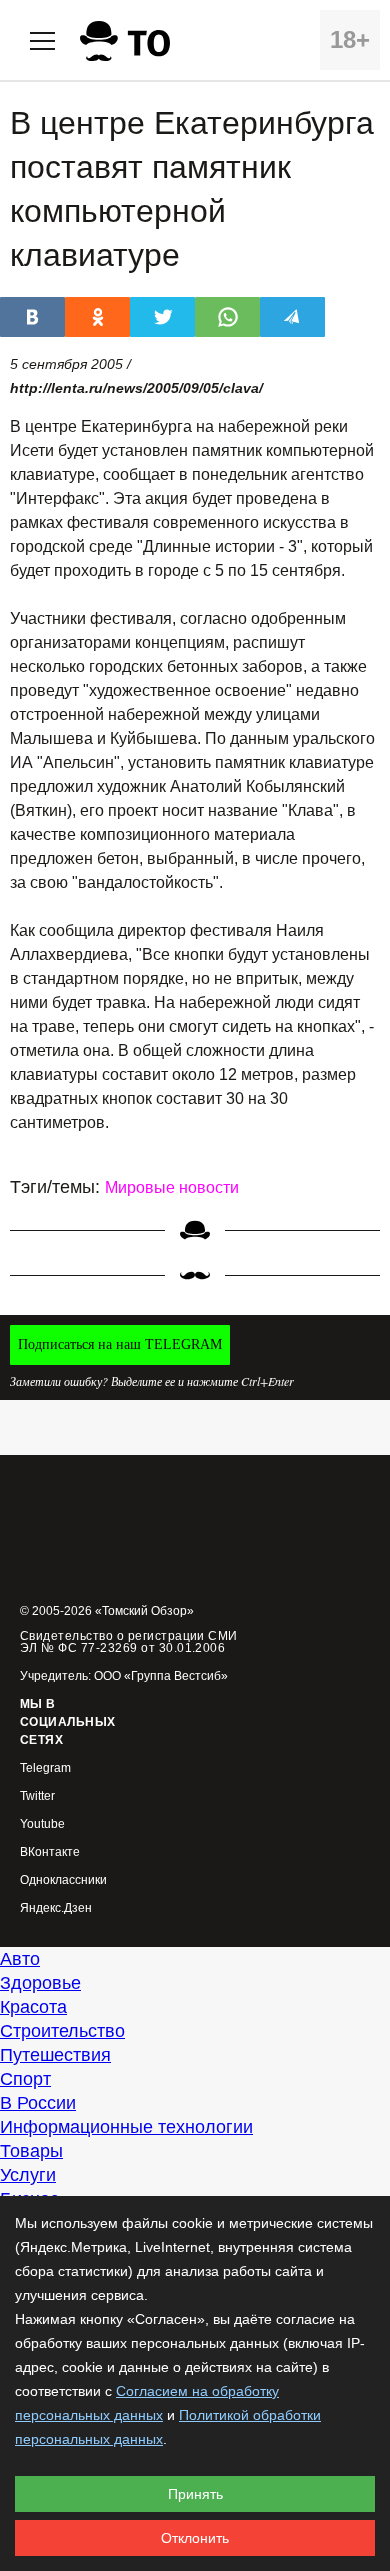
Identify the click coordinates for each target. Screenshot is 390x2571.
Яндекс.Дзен (56, 1908)
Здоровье (40, 1983)
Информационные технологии (126, 2127)
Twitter (37, 1796)
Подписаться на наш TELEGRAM (120, 1344)
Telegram (45, 1768)
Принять (195, 2494)
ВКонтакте (50, 1852)
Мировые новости (172, 1187)
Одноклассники (63, 1880)
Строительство (62, 2031)
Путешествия (55, 2055)
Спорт (25, 2079)
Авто (20, 1959)
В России (38, 2103)
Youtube (42, 1824)
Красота (33, 2007)
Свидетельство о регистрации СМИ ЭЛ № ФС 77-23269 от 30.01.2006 (129, 1642)
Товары (31, 2151)
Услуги (28, 2175)
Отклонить (195, 2538)
